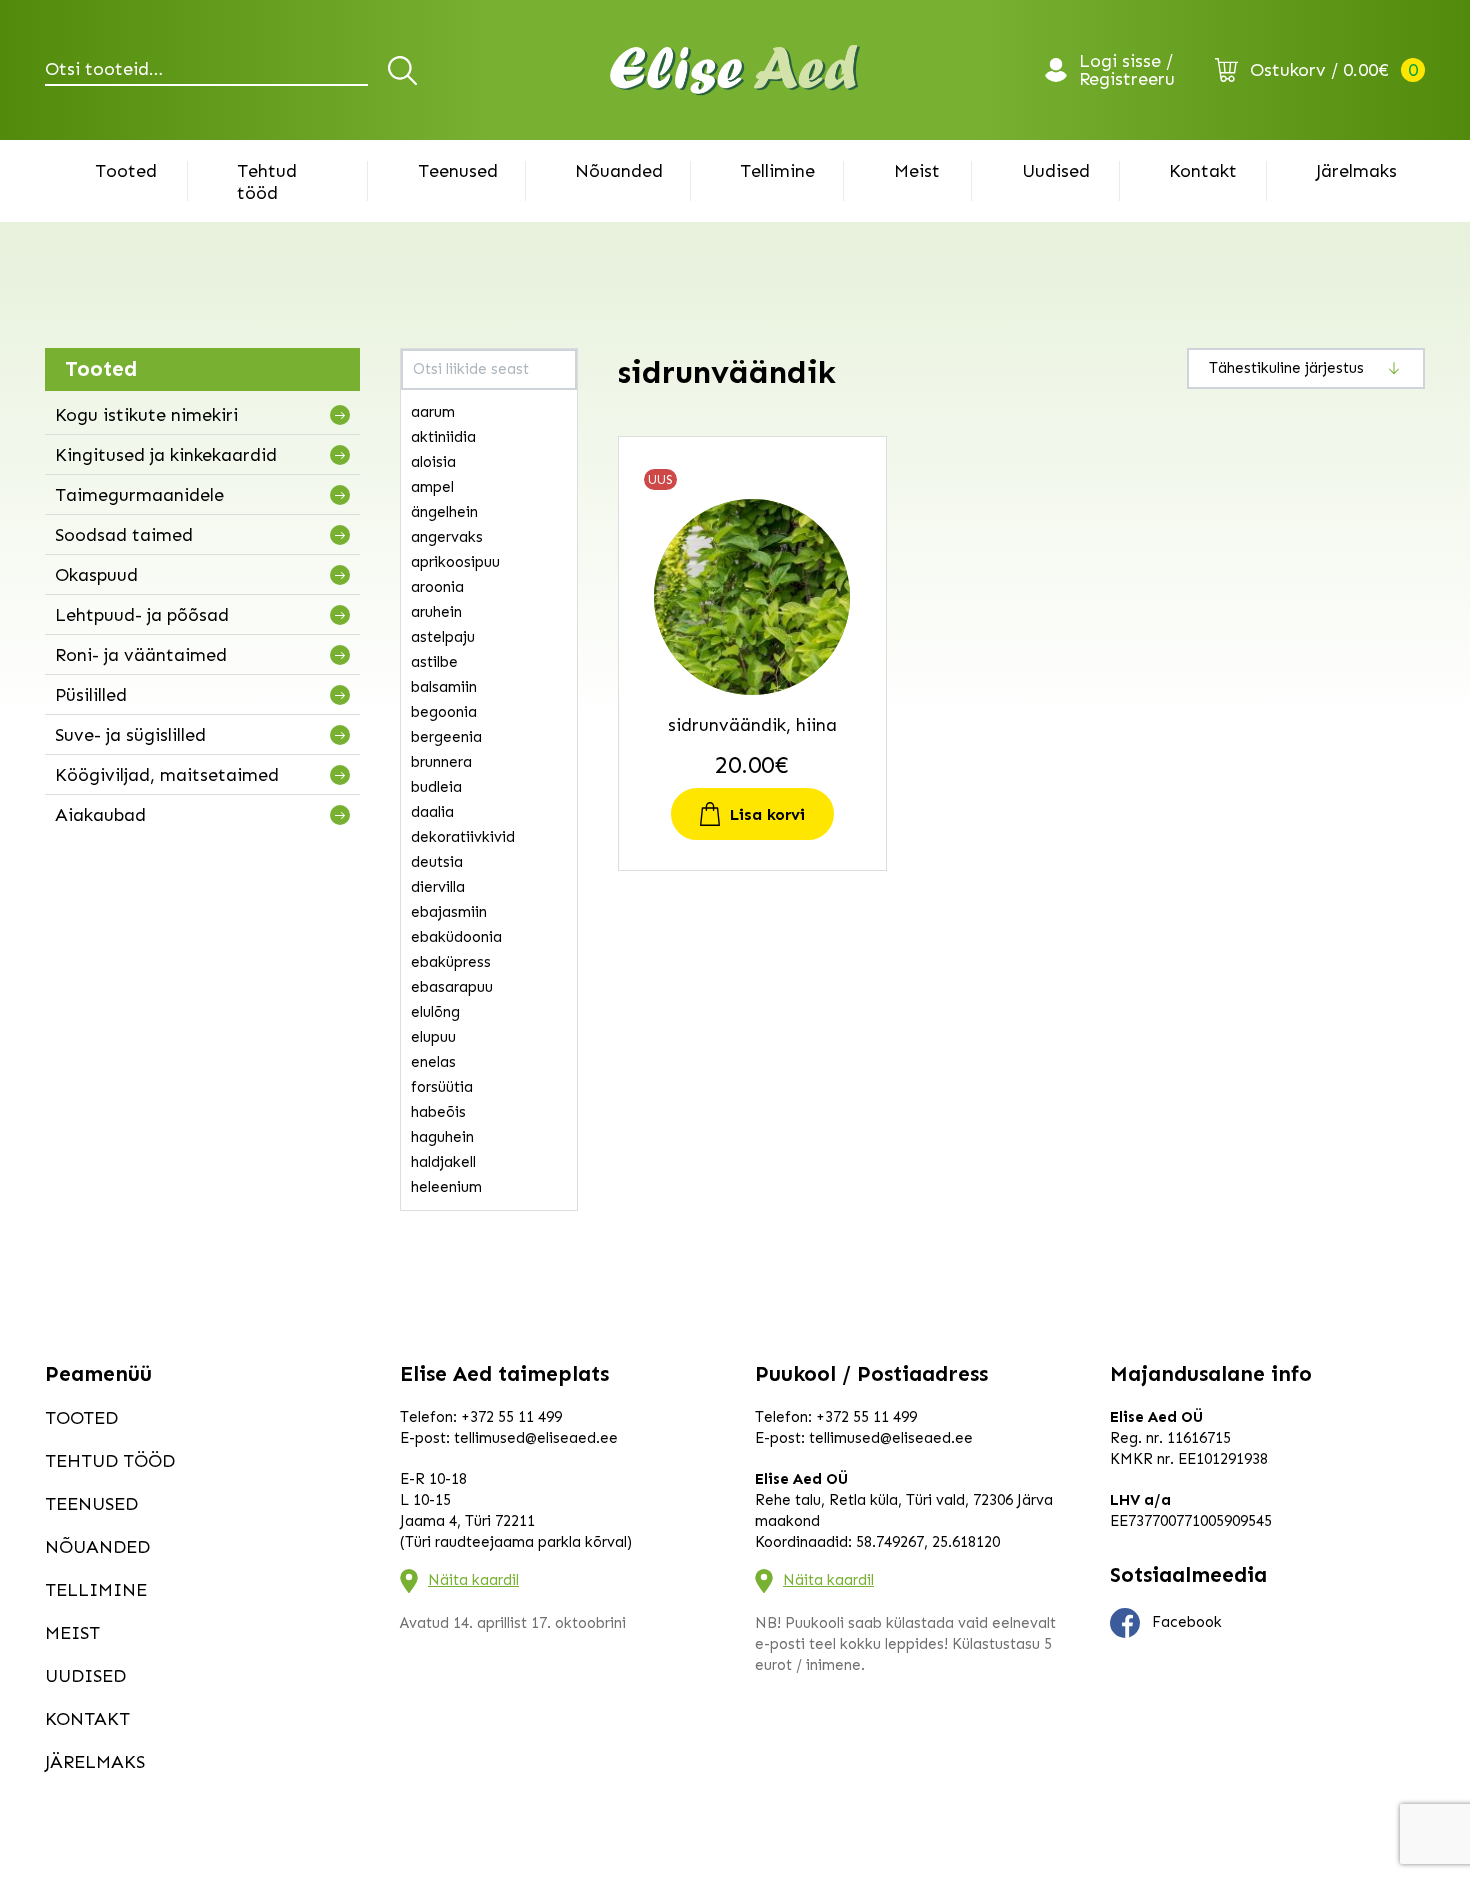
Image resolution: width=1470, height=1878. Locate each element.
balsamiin (444, 687)
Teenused (458, 171)
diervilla (438, 887)
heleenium (446, 1187)
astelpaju (443, 637)
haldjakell (443, 1162)
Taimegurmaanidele (139, 495)
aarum (433, 412)
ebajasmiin (449, 912)
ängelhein (444, 512)
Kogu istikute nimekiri (146, 415)
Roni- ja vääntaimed (141, 655)
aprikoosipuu (455, 562)
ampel (432, 487)
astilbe (434, 662)
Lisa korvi (767, 814)
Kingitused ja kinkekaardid (166, 455)
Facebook (1187, 1622)
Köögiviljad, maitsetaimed (167, 775)
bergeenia (446, 737)
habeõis (438, 1112)
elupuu (433, 1037)
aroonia (437, 587)
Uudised (1056, 171)
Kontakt (1203, 171)
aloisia (433, 462)
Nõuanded (619, 171)
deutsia (437, 862)
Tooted (126, 171)
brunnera (441, 762)
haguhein (442, 1137)
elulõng (435, 1012)
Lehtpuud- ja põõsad (142, 615)
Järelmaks (1356, 171)
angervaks (447, 537)
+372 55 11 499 (511, 1417)
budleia (436, 787)
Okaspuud (96, 575)
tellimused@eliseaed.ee (536, 1438)
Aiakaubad (100, 815)
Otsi (405, 70)
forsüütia (442, 1087)
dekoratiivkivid (463, 837)
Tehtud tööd (267, 182)
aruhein (436, 612)
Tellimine (777, 171)
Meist (917, 171)
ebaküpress (451, 962)
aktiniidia (443, 437)
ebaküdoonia (456, 937)
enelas (433, 1062)
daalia (432, 812)
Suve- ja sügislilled (130, 735)
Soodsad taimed (124, 535)
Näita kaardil (473, 1580)
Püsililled (91, 695)
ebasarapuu (452, 987)
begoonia (444, 712)
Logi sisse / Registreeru (1127, 70)
